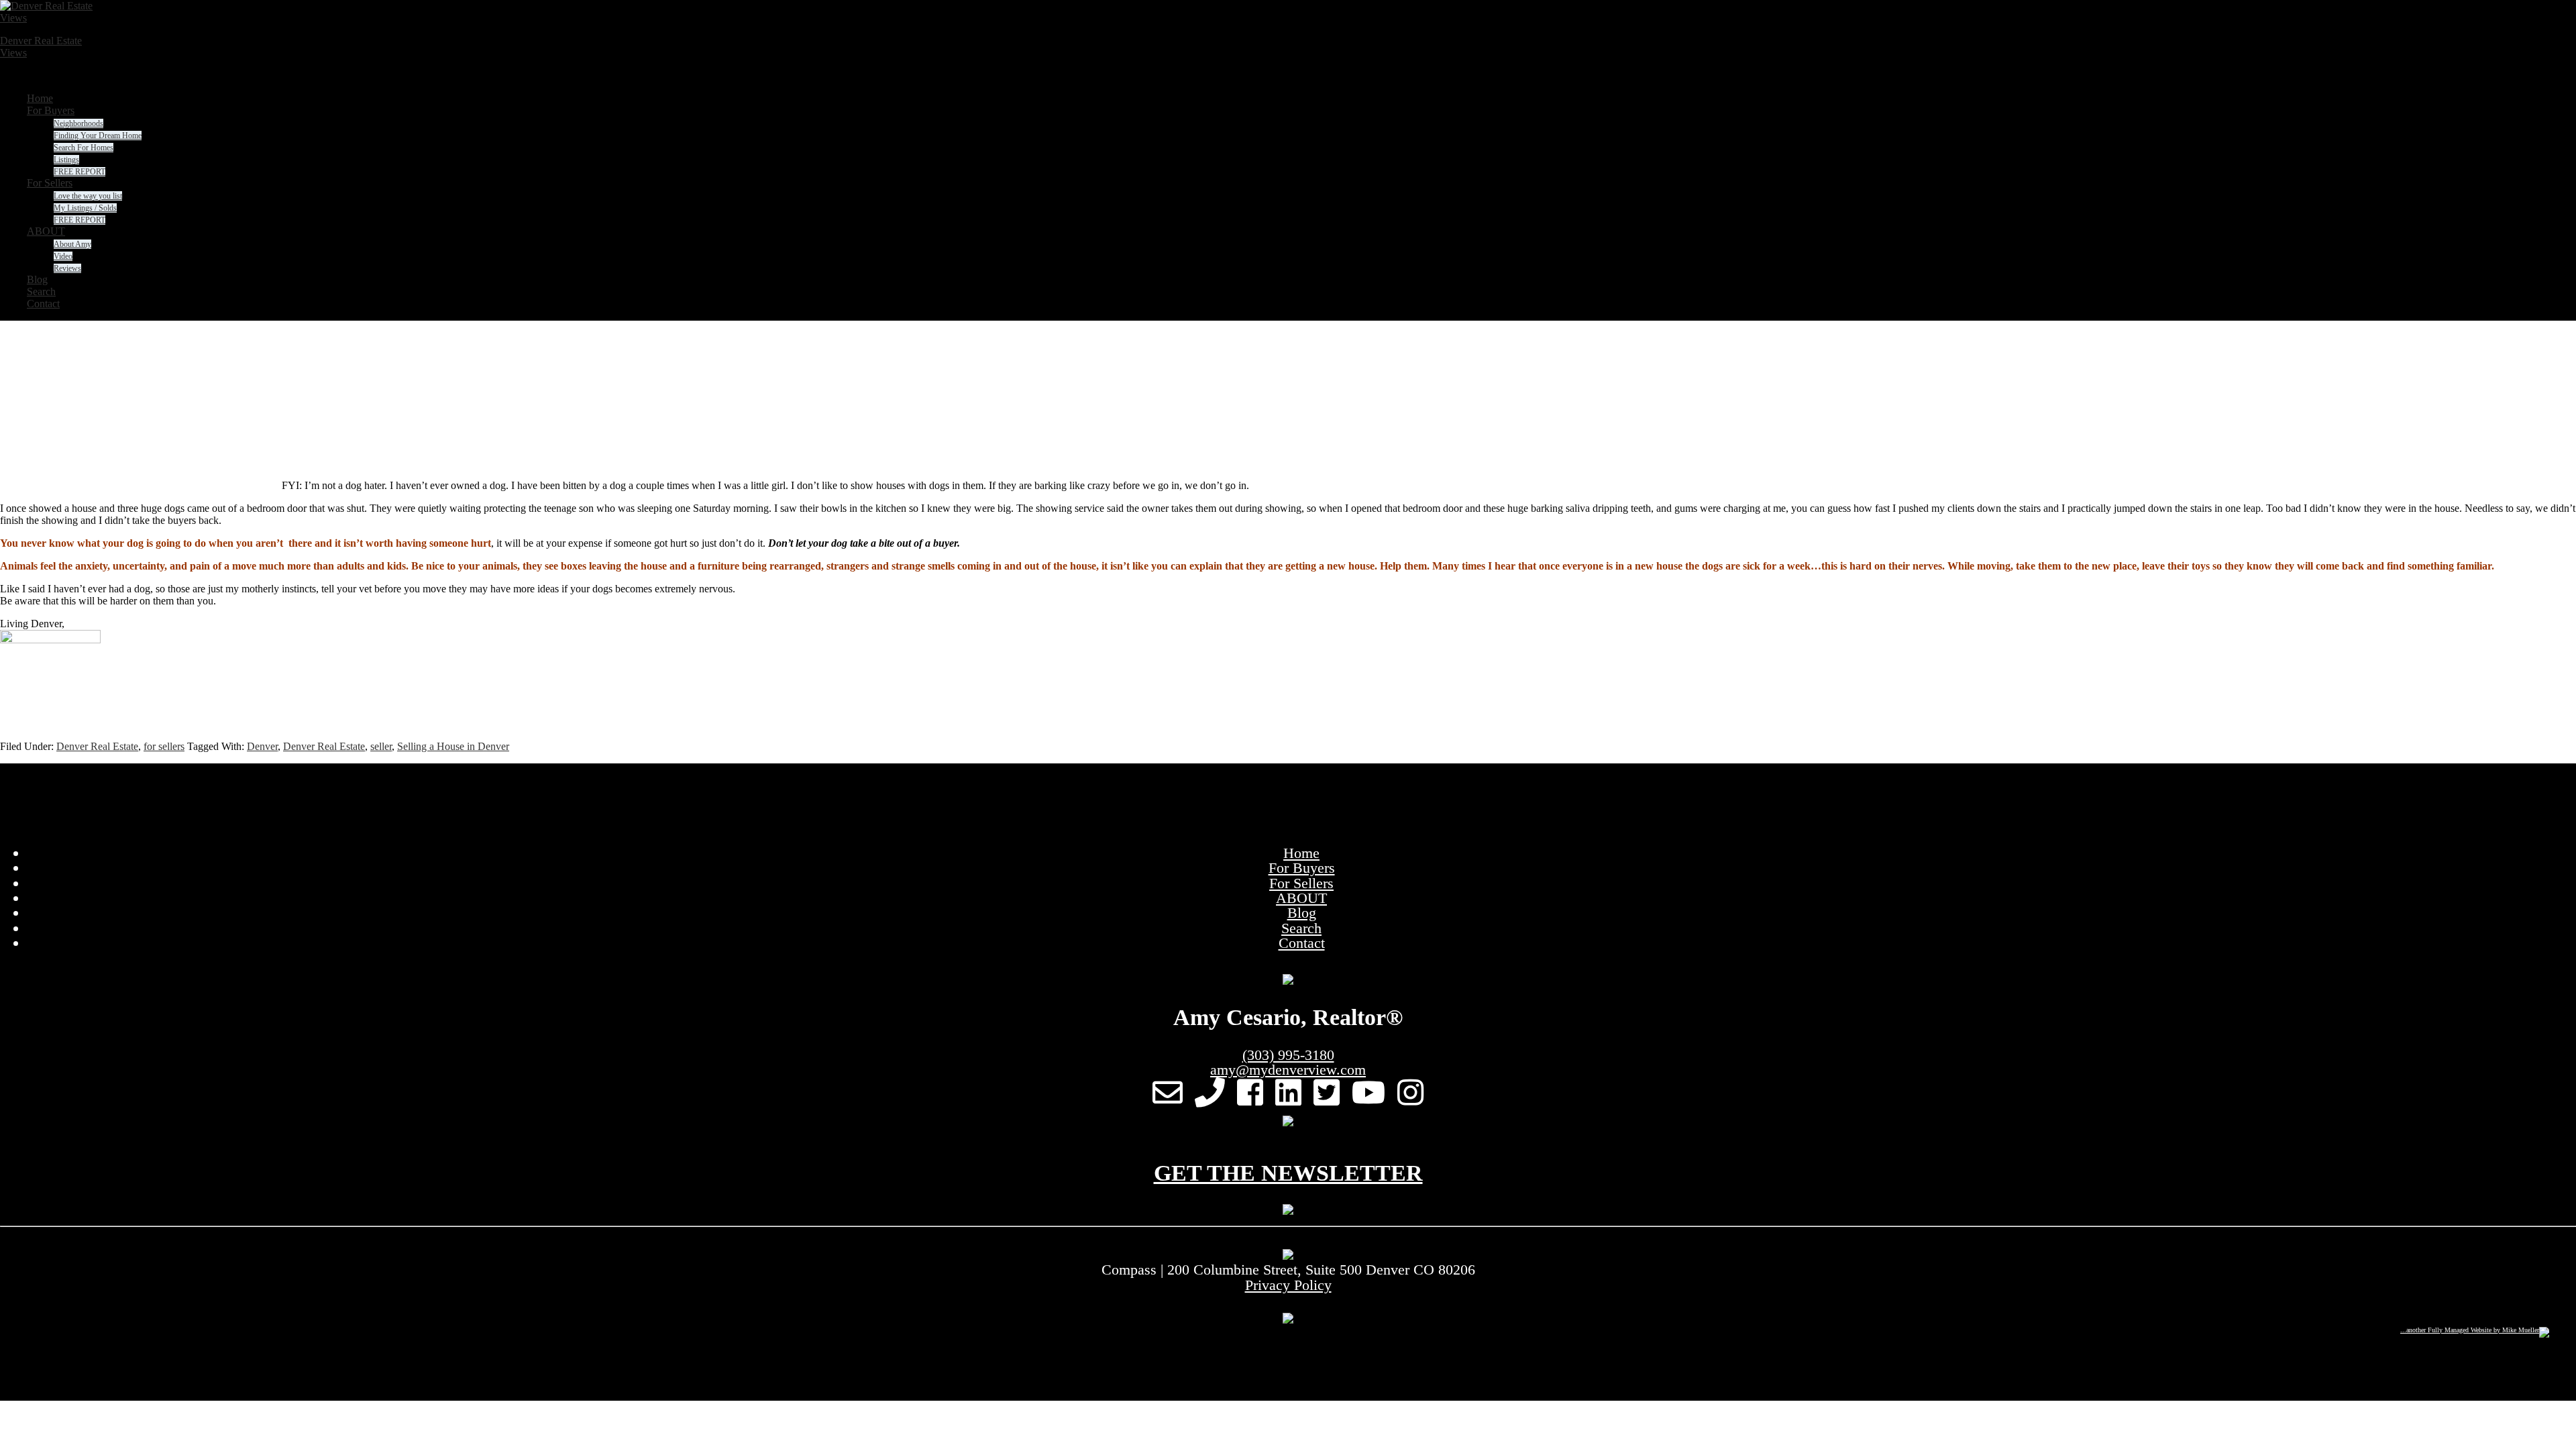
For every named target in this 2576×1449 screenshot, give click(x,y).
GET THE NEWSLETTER (1288, 1173)
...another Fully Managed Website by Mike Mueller (2470, 1330)
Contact (1302, 943)
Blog (1302, 913)
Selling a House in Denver (453, 746)
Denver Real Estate (97, 746)
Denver (262, 746)
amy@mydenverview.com (1288, 1070)
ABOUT (1301, 898)
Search (1301, 928)
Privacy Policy (1288, 1285)
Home (1301, 853)
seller (381, 746)
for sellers (164, 746)
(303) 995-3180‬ (1288, 1055)
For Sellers (1301, 883)
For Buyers (1302, 868)
